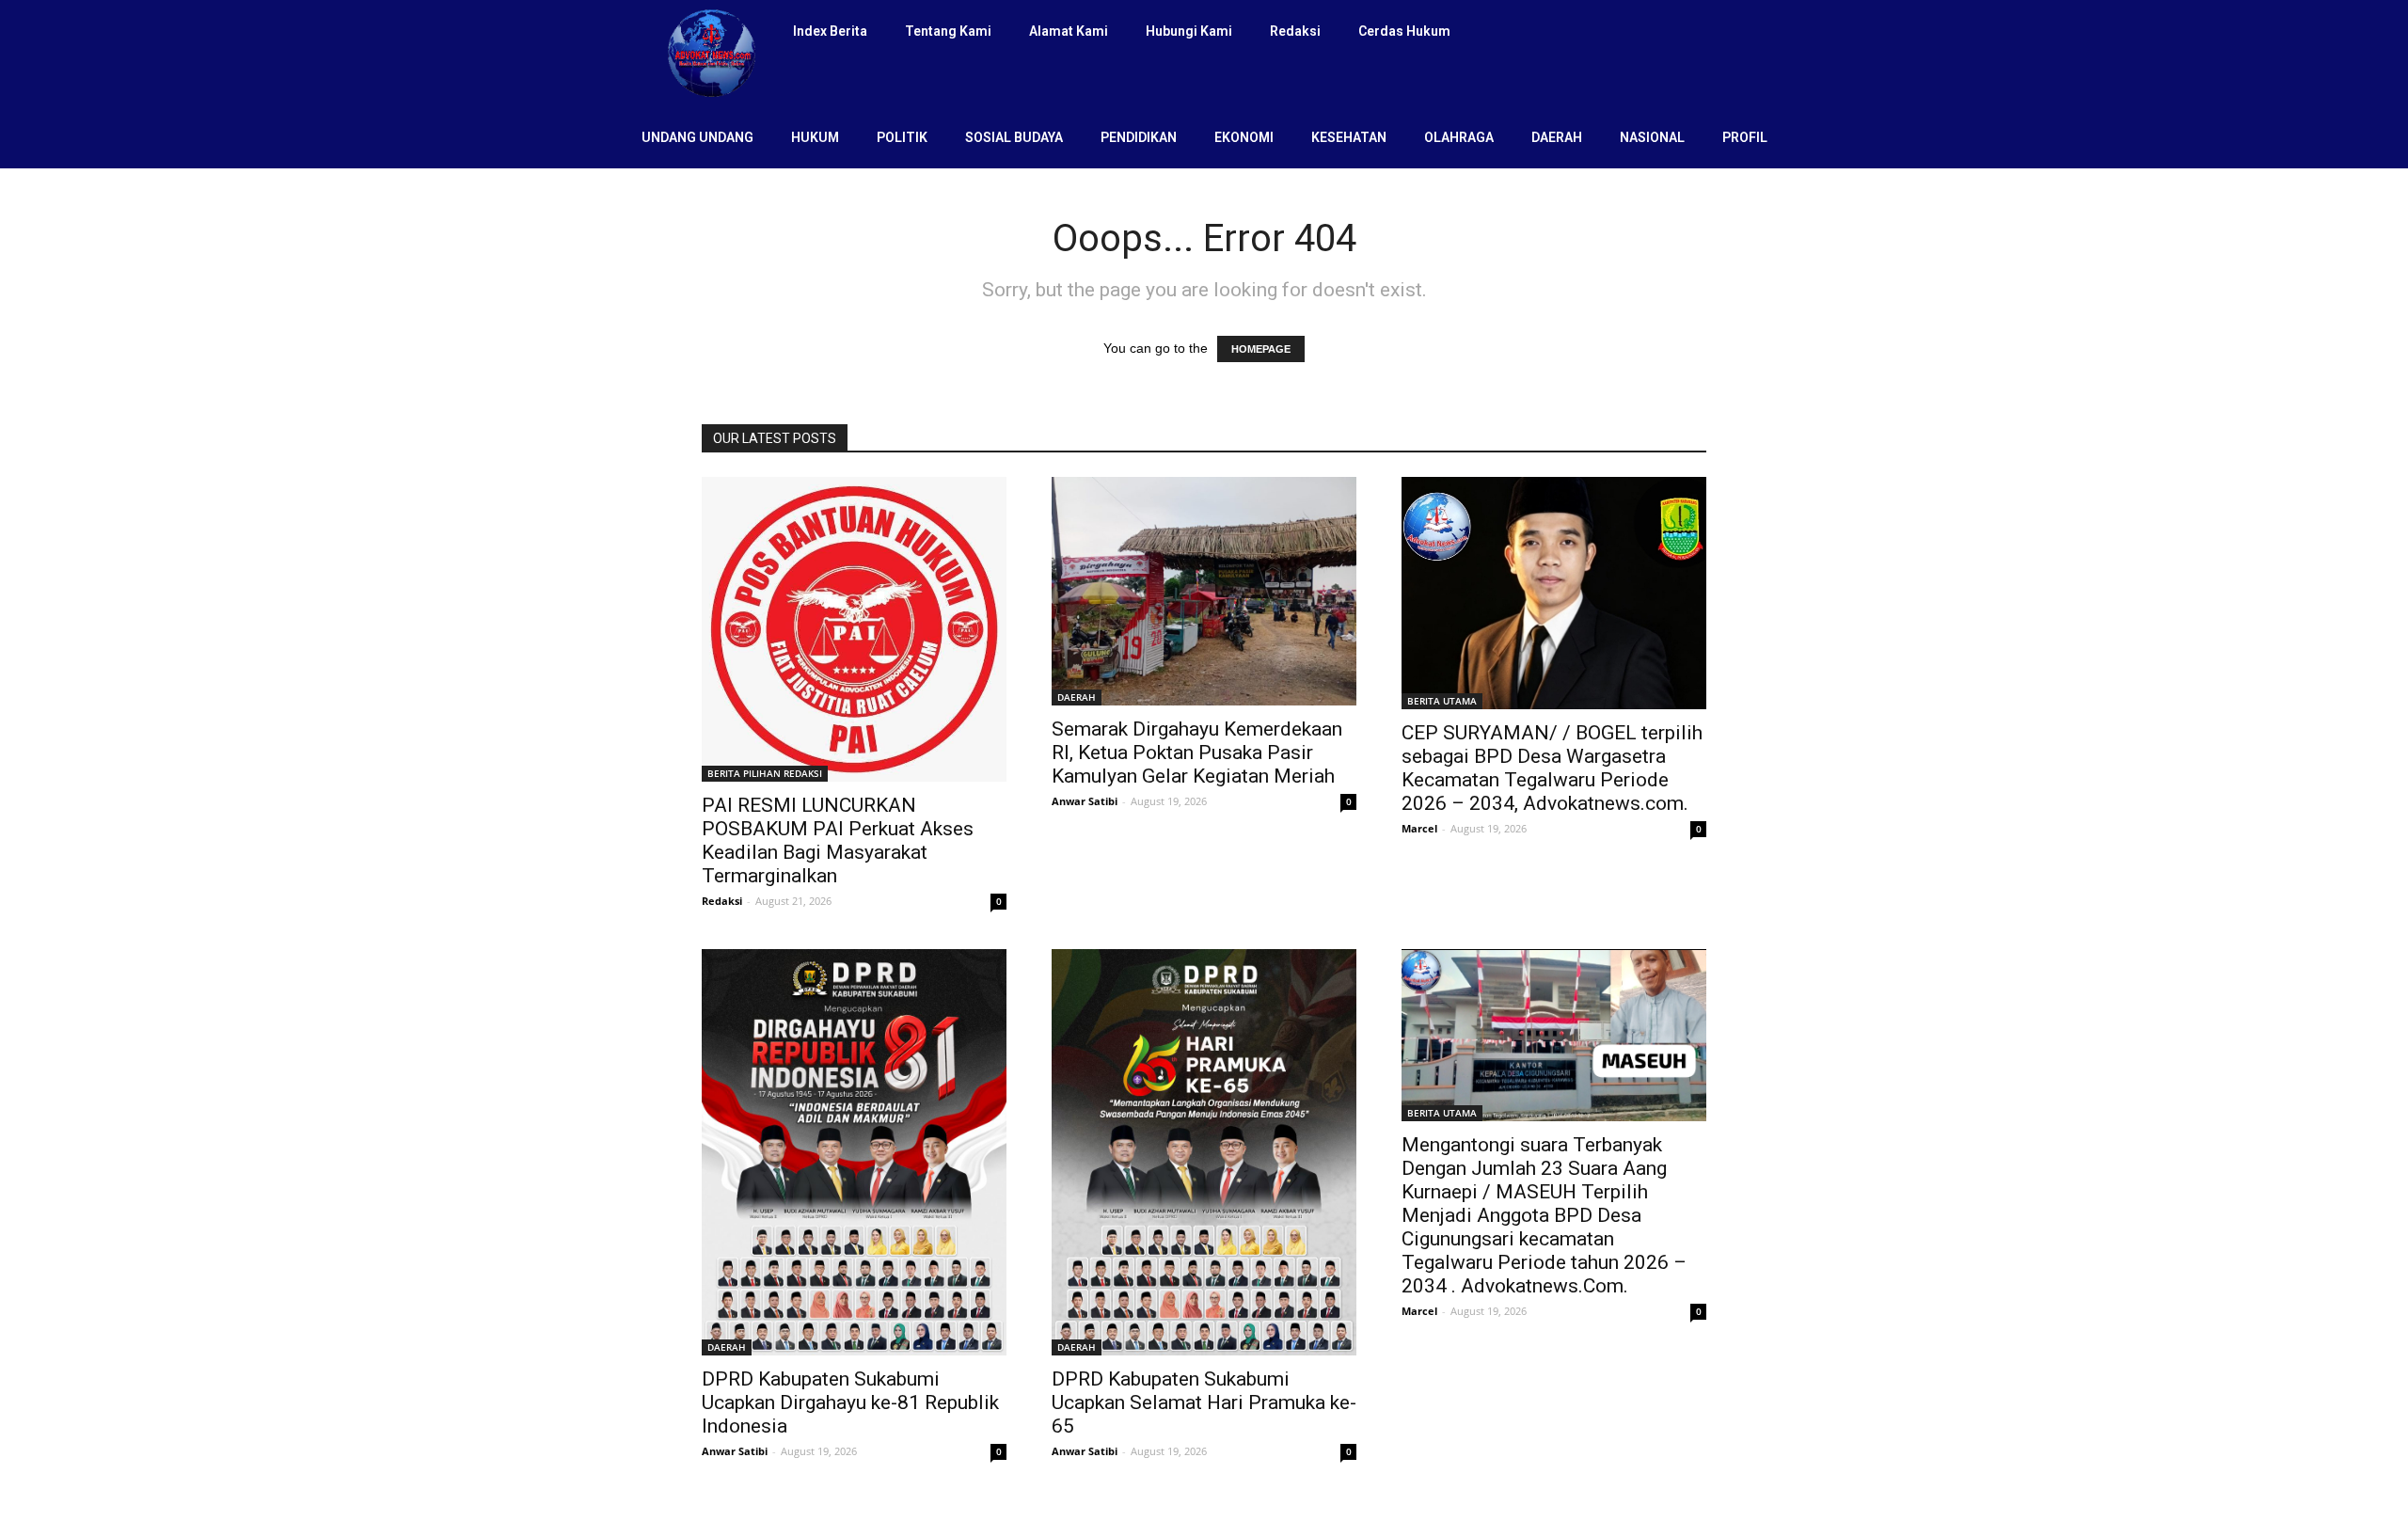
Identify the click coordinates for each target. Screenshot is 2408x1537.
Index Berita (830, 31)
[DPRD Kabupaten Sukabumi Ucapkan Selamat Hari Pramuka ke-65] (1204, 1152)
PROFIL (1745, 137)
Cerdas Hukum (1404, 31)
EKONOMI (1244, 137)
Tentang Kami (948, 31)
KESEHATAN (1349, 137)
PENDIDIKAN (1139, 137)
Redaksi (1295, 31)
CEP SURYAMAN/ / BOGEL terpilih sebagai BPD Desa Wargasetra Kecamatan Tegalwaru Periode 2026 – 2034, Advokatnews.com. (1552, 768)
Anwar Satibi (1085, 801)
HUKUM (815, 137)
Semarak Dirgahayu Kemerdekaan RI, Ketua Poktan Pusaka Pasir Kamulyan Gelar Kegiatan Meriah (1197, 753)
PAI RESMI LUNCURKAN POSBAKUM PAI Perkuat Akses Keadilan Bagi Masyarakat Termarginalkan (838, 840)
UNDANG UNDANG (697, 137)
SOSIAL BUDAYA (1014, 137)
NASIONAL (1652, 137)
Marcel (1419, 828)
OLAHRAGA (1459, 137)
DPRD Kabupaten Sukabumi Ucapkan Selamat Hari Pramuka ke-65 (1204, 1402)
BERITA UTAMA (1442, 701)
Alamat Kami (1069, 31)
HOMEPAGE (1261, 349)
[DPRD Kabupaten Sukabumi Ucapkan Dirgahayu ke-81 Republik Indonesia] (854, 1152)
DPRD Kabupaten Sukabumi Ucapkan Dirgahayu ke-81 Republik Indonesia (850, 1402)
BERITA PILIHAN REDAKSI (765, 773)
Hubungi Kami (1189, 31)
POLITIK (902, 137)
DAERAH (1557, 137)
